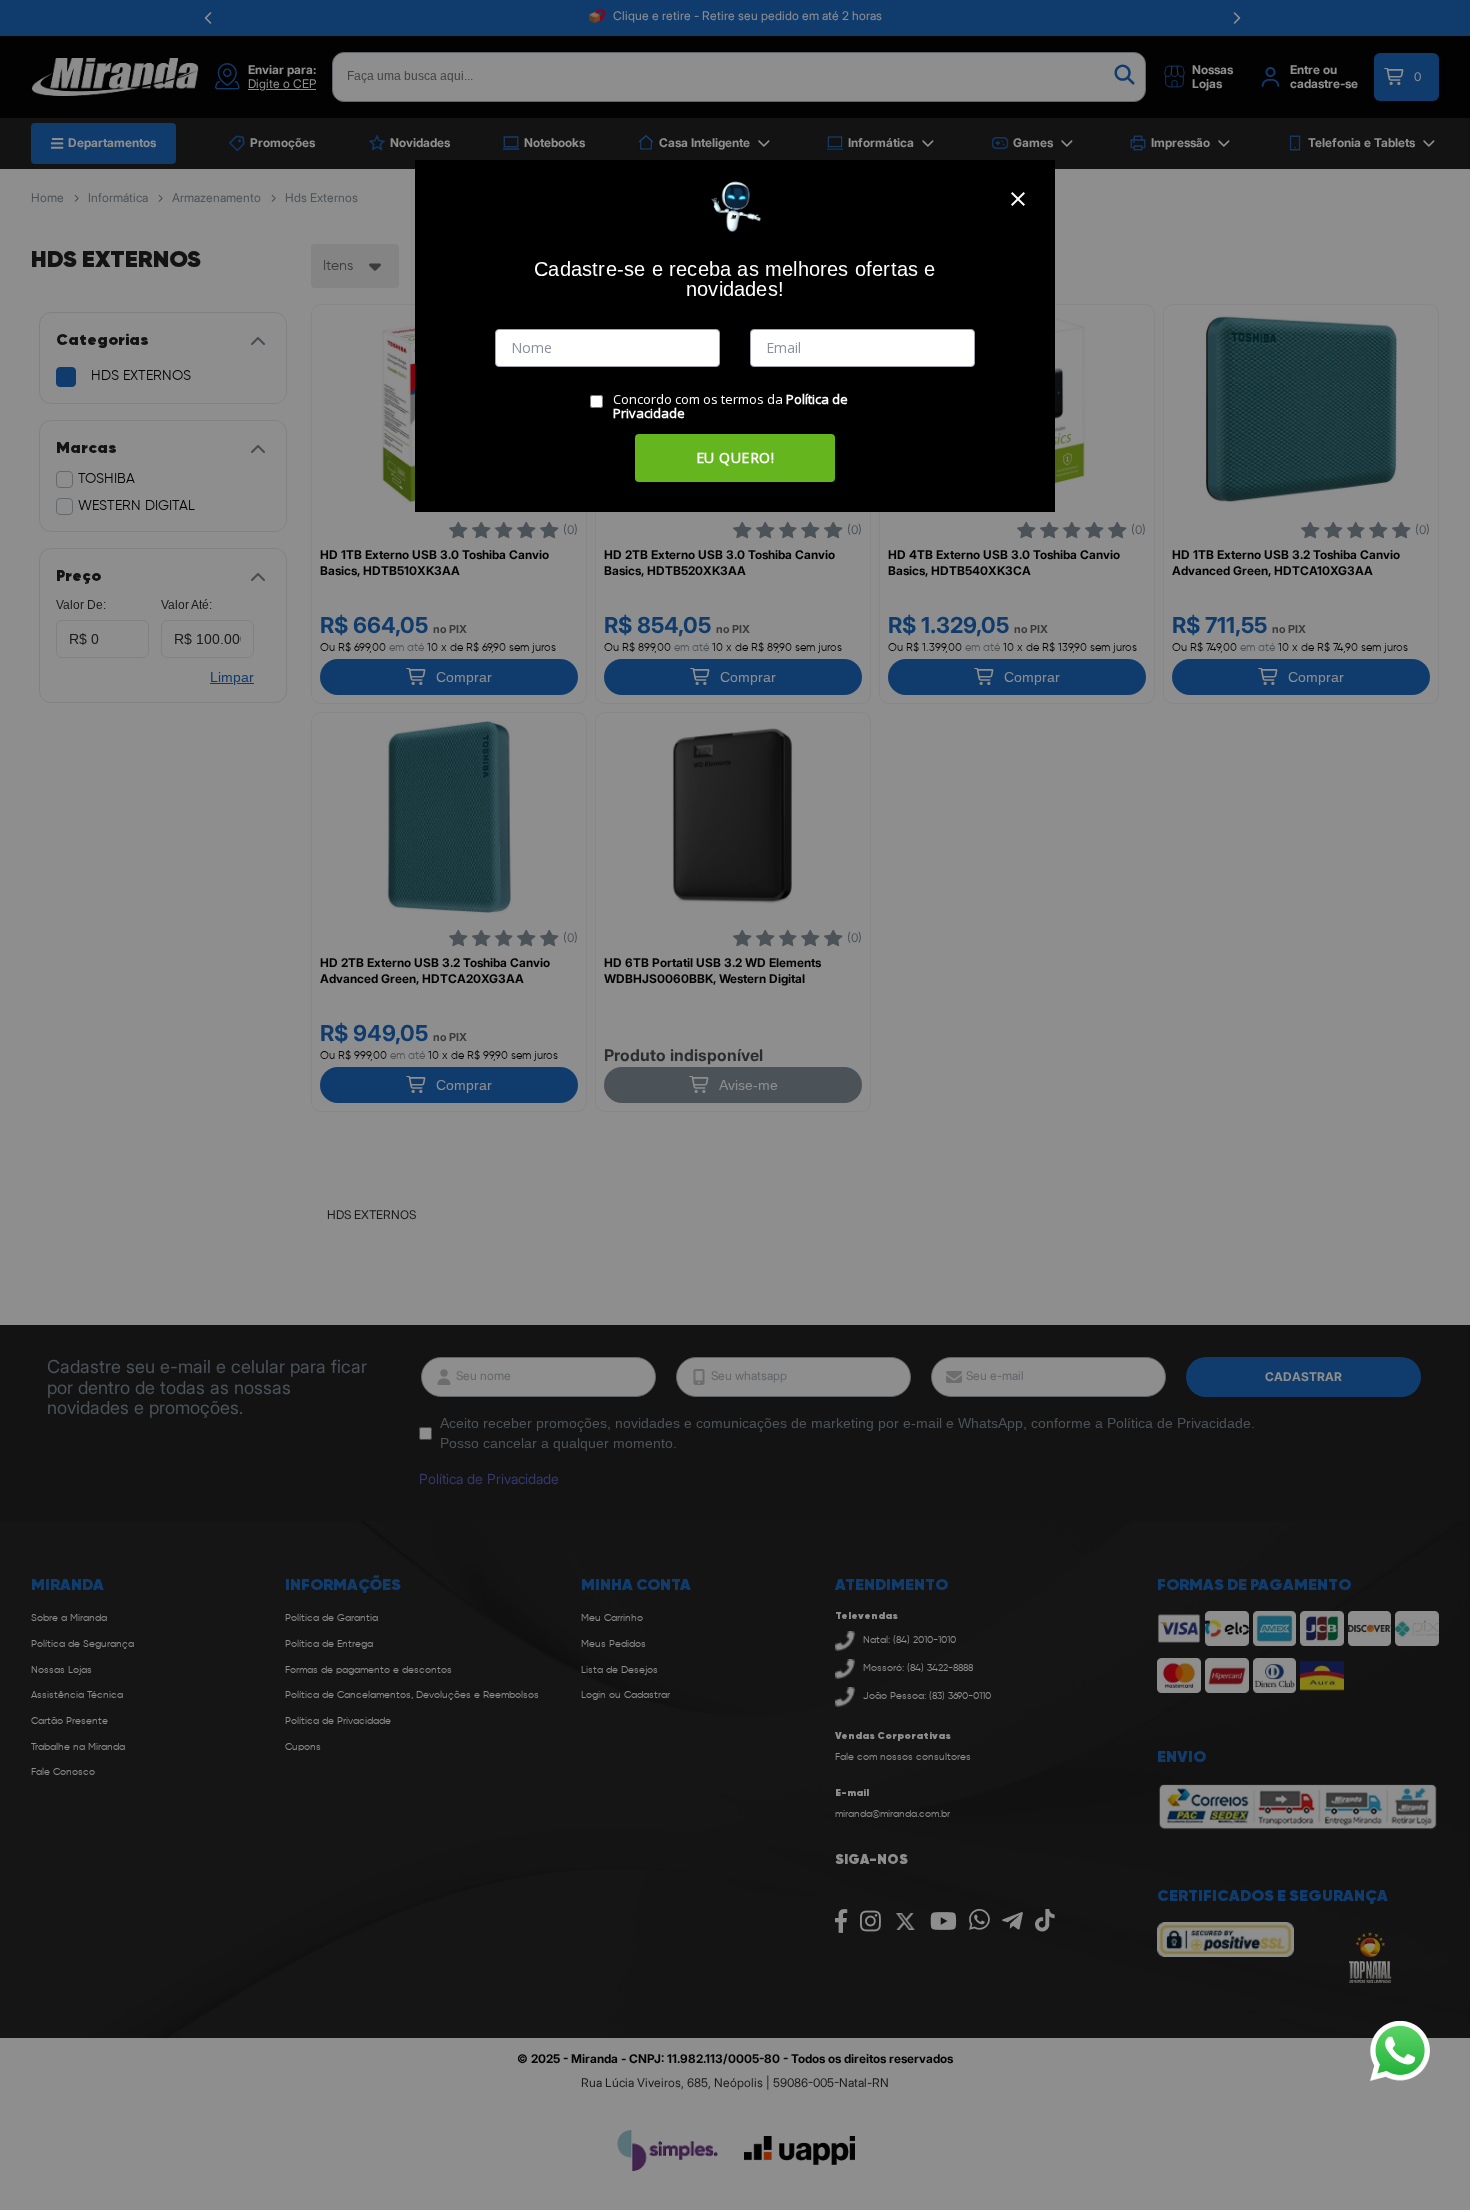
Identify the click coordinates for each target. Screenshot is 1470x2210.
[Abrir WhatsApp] (1400, 2051)
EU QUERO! (735, 457)
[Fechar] (1018, 199)
